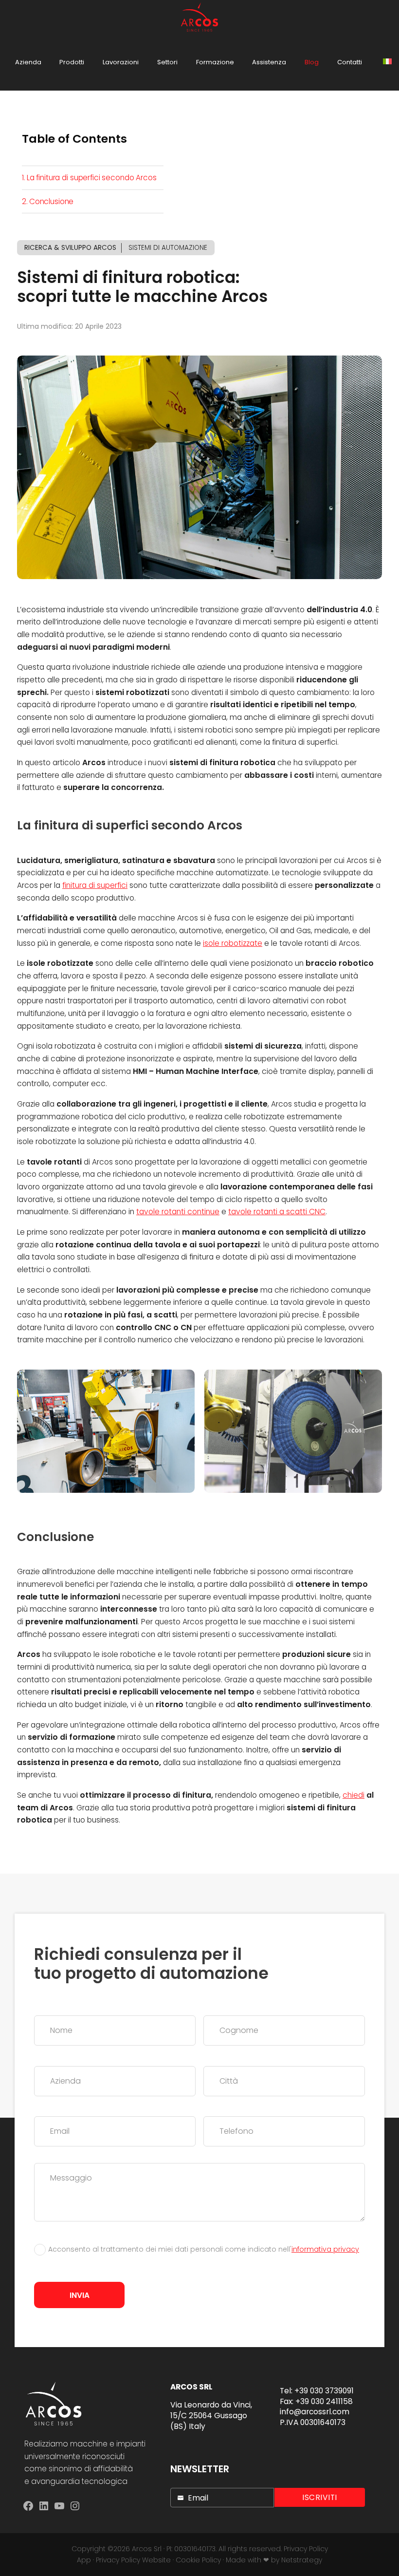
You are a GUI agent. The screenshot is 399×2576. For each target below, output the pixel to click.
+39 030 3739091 (324, 2391)
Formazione (215, 62)
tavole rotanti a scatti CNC (277, 1212)
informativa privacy (325, 2249)
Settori (167, 62)
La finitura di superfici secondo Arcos (92, 178)
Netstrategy (302, 2560)
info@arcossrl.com (315, 2412)
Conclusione (51, 201)
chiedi (354, 1795)
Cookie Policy (198, 2560)
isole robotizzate (233, 943)
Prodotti (72, 62)
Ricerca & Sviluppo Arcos (70, 248)
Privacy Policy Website (133, 2560)
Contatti (350, 62)
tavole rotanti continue (178, 1212)
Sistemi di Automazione (168, 248)
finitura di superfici (95, 885)
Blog (312, 62)
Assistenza (269, 62)
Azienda (28, 62)
